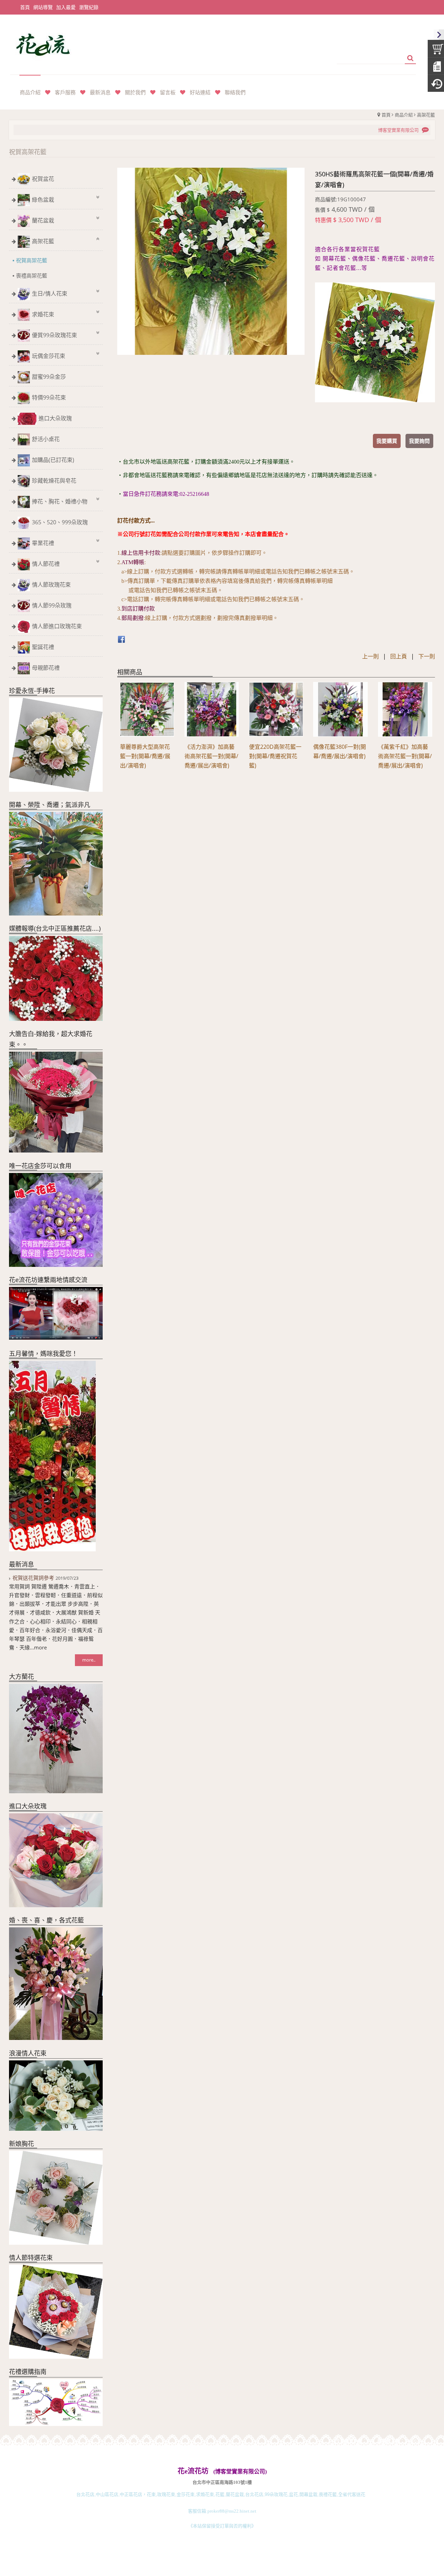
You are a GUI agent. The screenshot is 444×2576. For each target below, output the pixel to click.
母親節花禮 (46, 668)
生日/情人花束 (50, 293)
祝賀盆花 (43, 179)
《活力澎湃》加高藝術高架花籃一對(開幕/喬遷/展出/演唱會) (211, 756)
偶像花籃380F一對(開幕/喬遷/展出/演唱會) (340, 751)
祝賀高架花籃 (32, 260)
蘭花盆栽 (43, 220)
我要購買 (387, 441)
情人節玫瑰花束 (51, 585)
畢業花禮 (43, 543)
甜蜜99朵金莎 (49, 377)
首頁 (386, 115)
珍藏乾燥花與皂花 (54, 481)
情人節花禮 (46, 564)
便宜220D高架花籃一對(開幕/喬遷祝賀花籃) (275, 756)
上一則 (370, 656)
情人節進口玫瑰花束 (57, 626)
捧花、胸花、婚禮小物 (60, 501)
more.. (89, 1660)
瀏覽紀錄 (89, 7)
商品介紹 (404, 115)
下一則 (427, 656)
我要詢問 (419, 441)
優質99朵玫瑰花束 (54, 335)
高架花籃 (426, 115)
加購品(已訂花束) (53, 460)
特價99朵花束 (49, 397)
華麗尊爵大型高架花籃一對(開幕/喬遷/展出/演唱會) (145, 756)
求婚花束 (43, 314)
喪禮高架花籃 (32, 275)
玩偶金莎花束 (49, 356)
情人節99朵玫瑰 (52, 605)
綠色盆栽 (43, 200)
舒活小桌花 (46, 439)
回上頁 (399, 656)
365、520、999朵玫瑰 (60, 522)
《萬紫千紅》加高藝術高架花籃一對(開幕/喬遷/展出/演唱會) (405, 756)
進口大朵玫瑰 (55, 418)
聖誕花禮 (43, 647)
